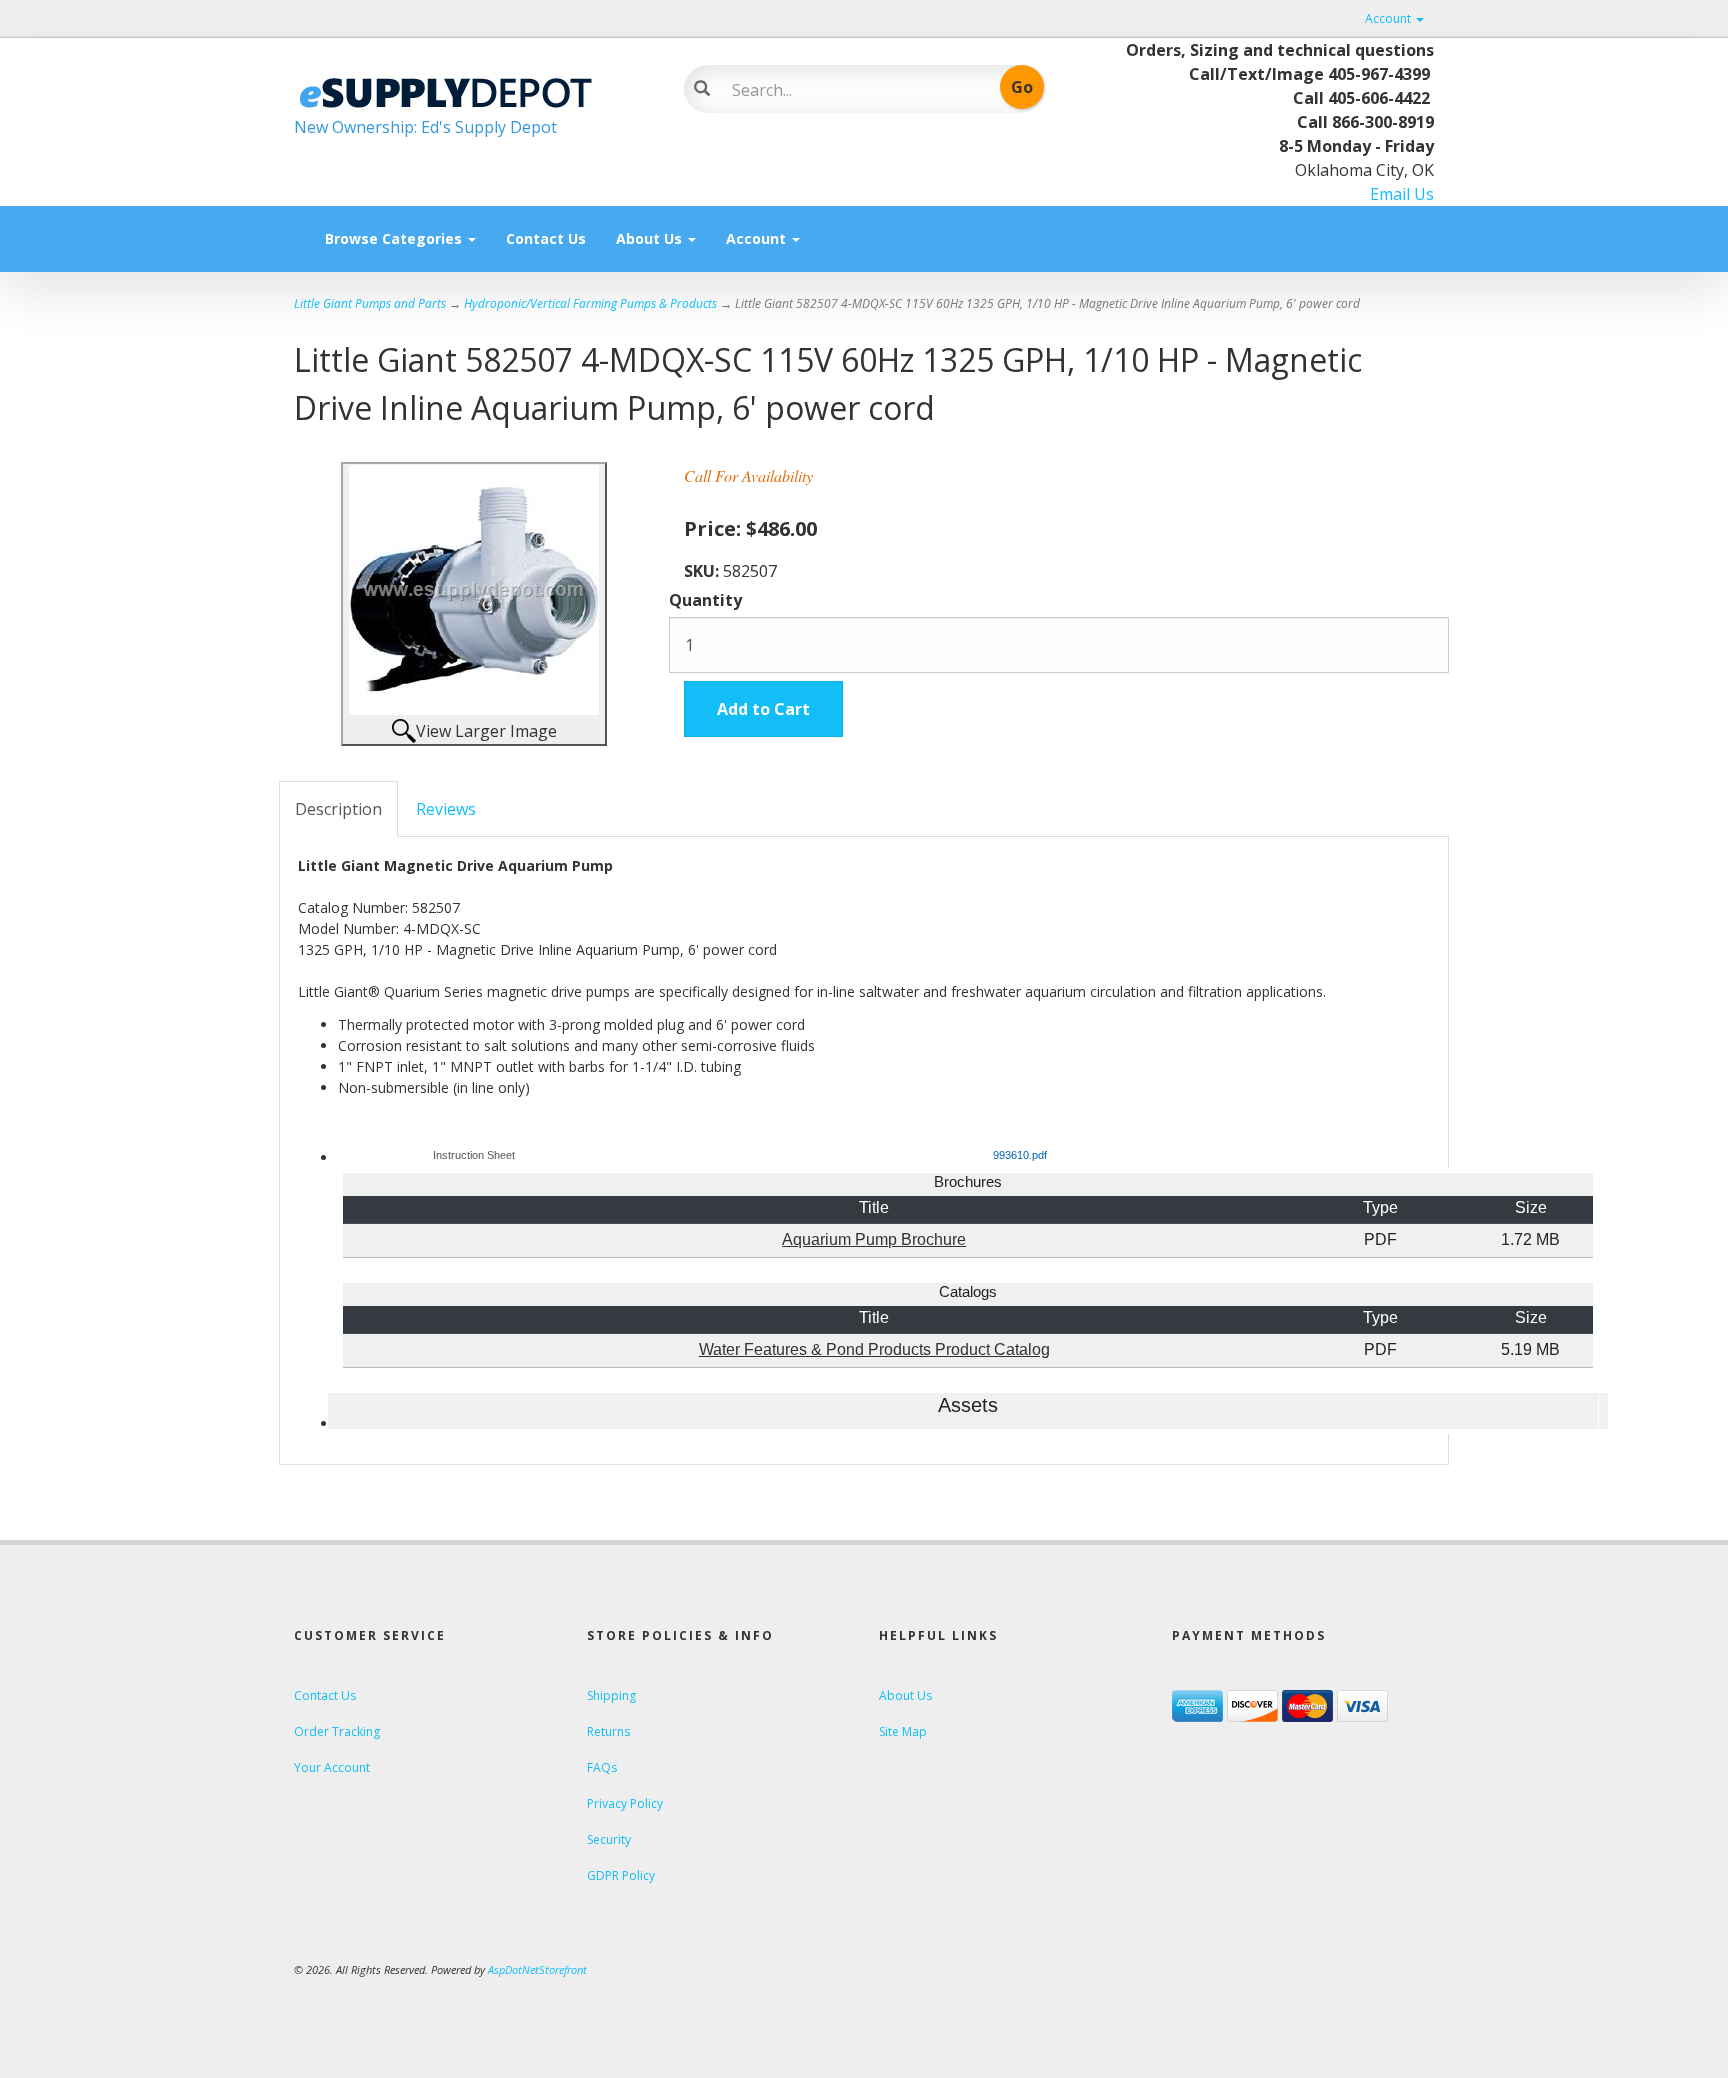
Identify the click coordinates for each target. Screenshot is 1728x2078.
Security (609, 1839)
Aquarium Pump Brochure (874, 1239)
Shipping (611, 1695)
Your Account (332, 1767)
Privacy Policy (625, 1803)
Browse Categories (395, 238)
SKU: (703, 571)
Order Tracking (337, 1731)
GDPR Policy (621, 1875)
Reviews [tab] (446, 809)
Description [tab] (338, 809)
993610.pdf (1020, 1155)
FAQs (602, 1767)
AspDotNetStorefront (537, 1969)
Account (1389, 18)
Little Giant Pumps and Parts (370, 303)
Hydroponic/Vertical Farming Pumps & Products (590, 303)
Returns (608, 1731)
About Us (651, 238)
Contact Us (546, 238)
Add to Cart (763, 709)
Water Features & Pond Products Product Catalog (874, 1349)
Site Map (903, 1731)
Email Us (1402, 194)
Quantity (705, 600)
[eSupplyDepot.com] (474, 90)
